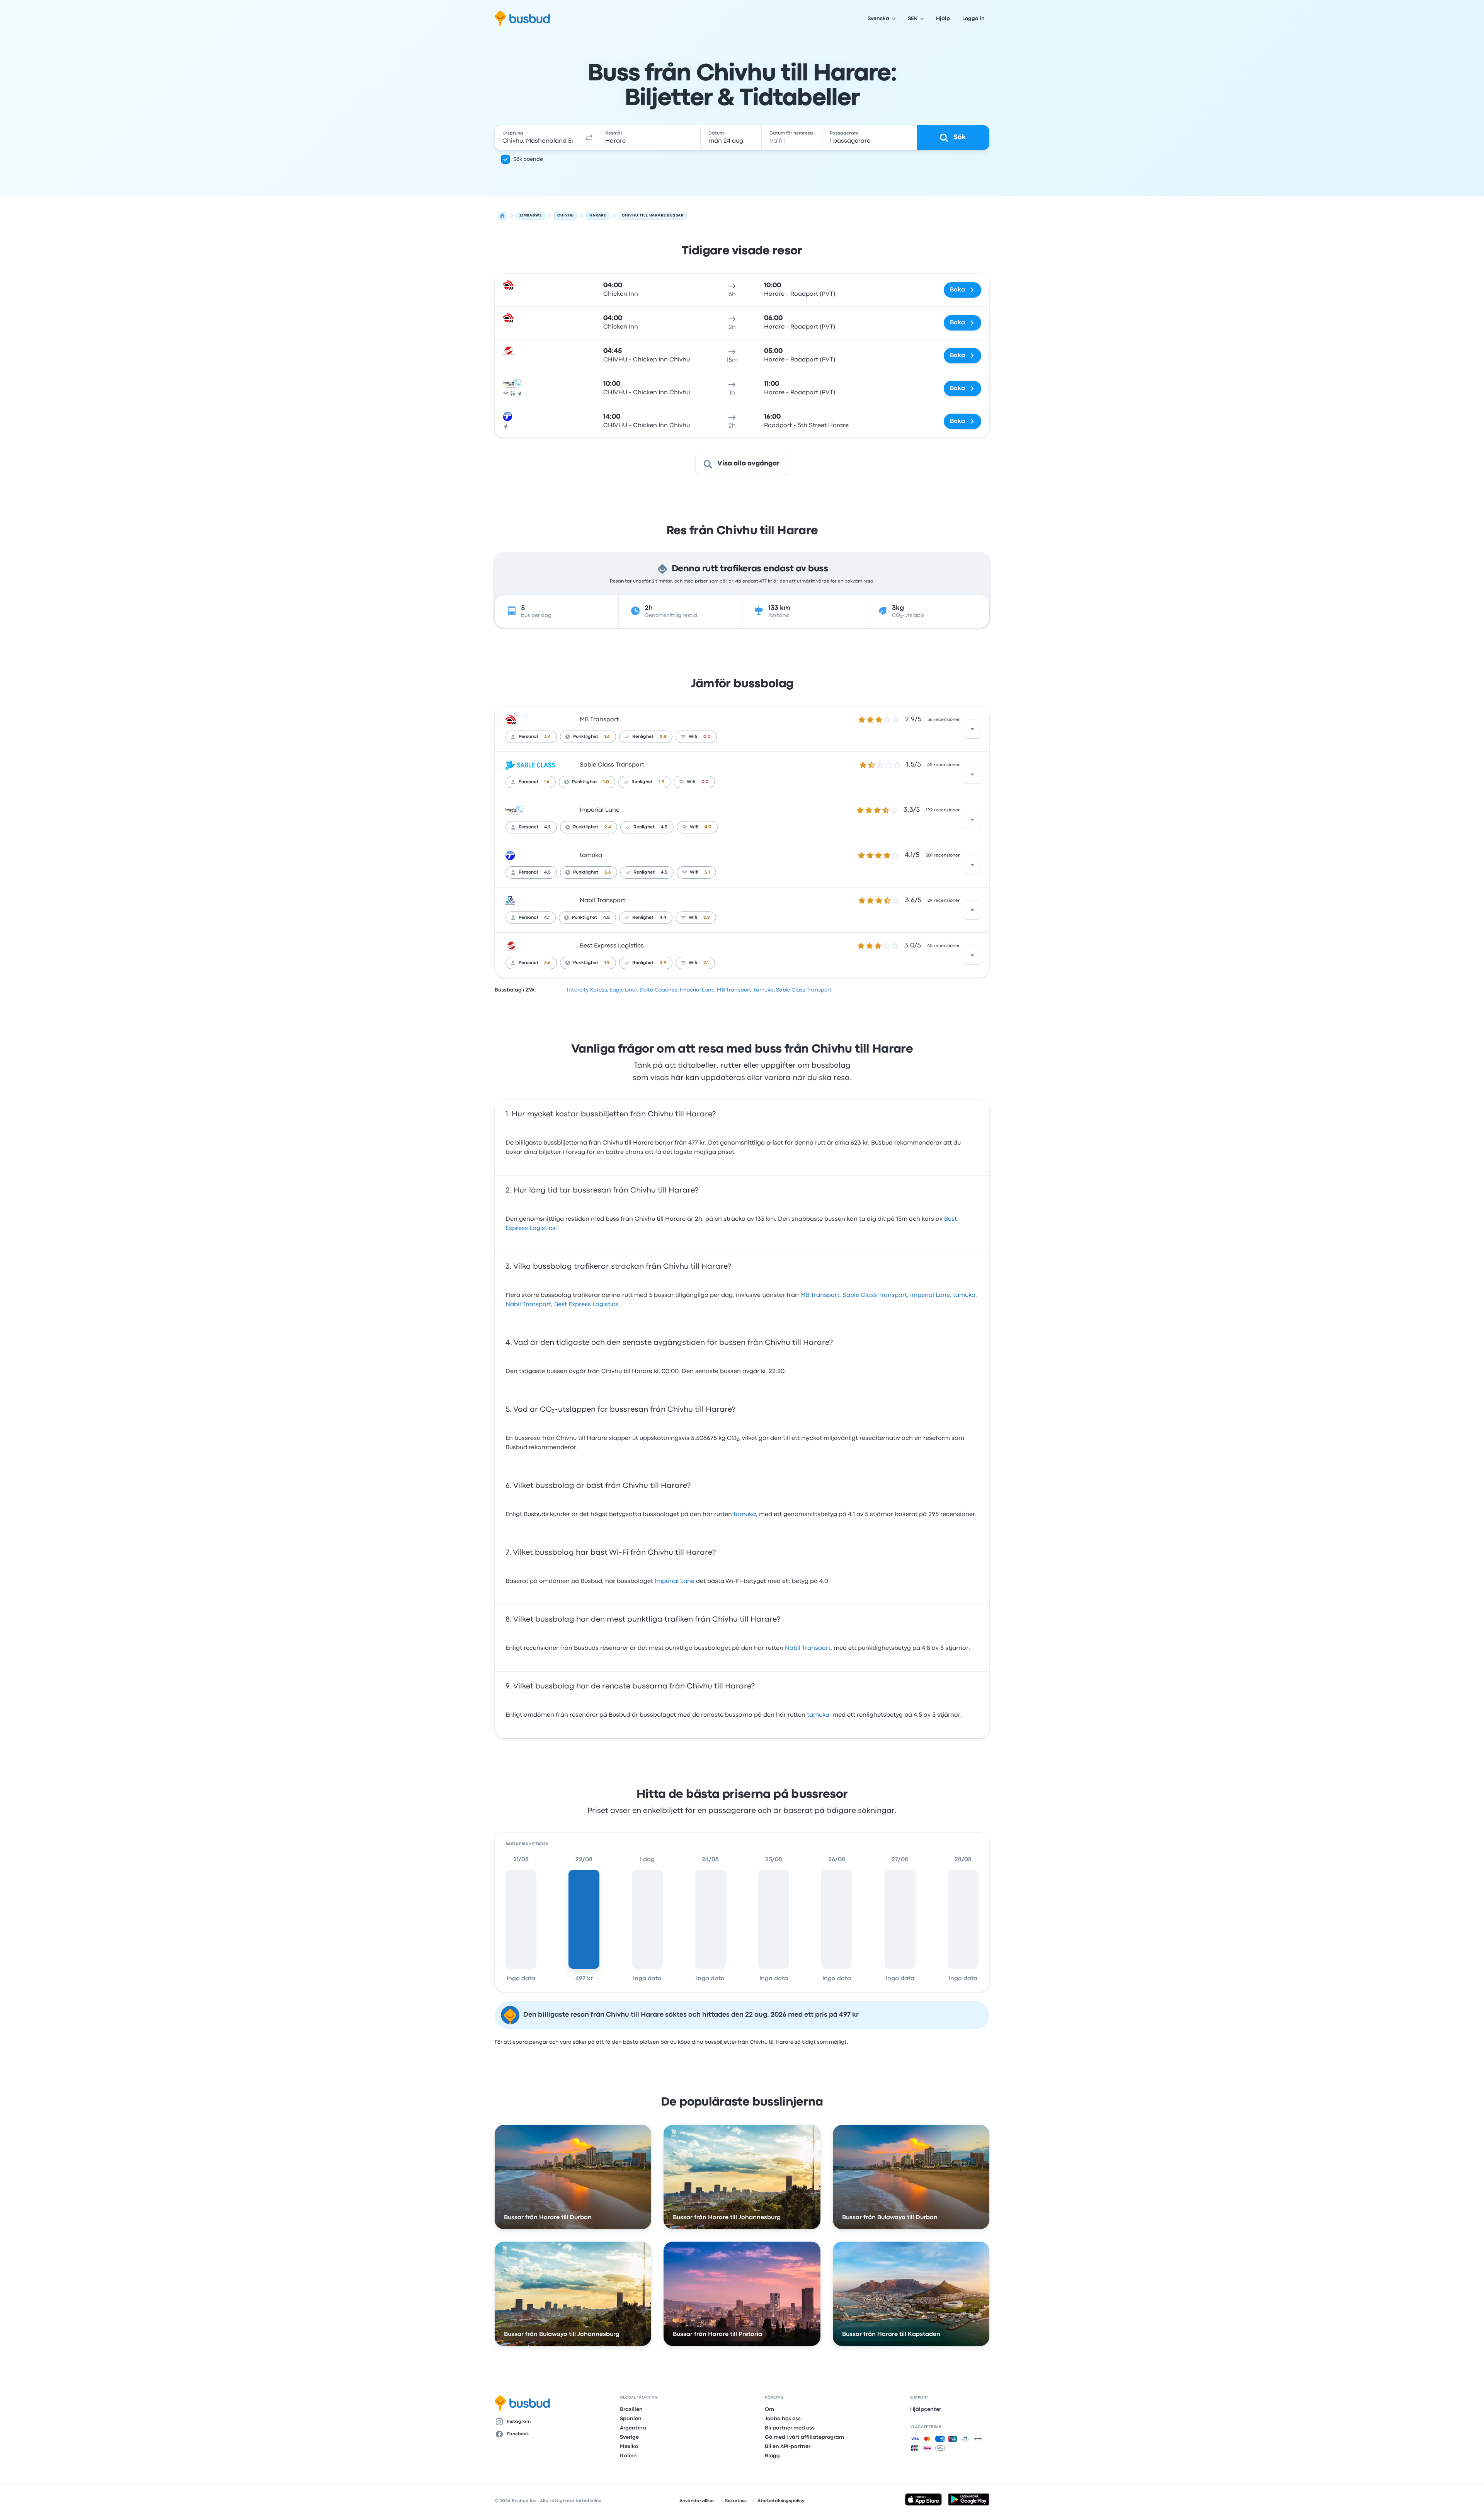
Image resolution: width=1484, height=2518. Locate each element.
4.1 (547, 918)
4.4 (663, 918)
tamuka (591, 855)
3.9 (663, 963)
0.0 (707, 737)
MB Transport (599, 720)
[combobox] (538, 138)
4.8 (607, 918)
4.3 (664, 827)
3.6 (608, 872)
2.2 (707, 918)
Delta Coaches (659, 990)
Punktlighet (586, 737)
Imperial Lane (600, 810)
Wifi (693, 737)
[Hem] (502, 216)
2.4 (608, 827)
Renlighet (643, 737)
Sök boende (528, 159)
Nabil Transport (602, 901)
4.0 (708, 827)
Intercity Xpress (587, 990)
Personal (528, 737)
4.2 (547, 827)
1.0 (606, 782)
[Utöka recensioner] (972, 729)
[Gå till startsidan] (522, 19)
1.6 (607, 737)
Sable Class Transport (612, 765)
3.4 (547, 737)
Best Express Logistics (612, 946)
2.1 (706, 963)
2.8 (663, 737)
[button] (589, 138)
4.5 (547, 872)
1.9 (662, 782)
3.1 (707, 872)
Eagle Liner (623, 990)
